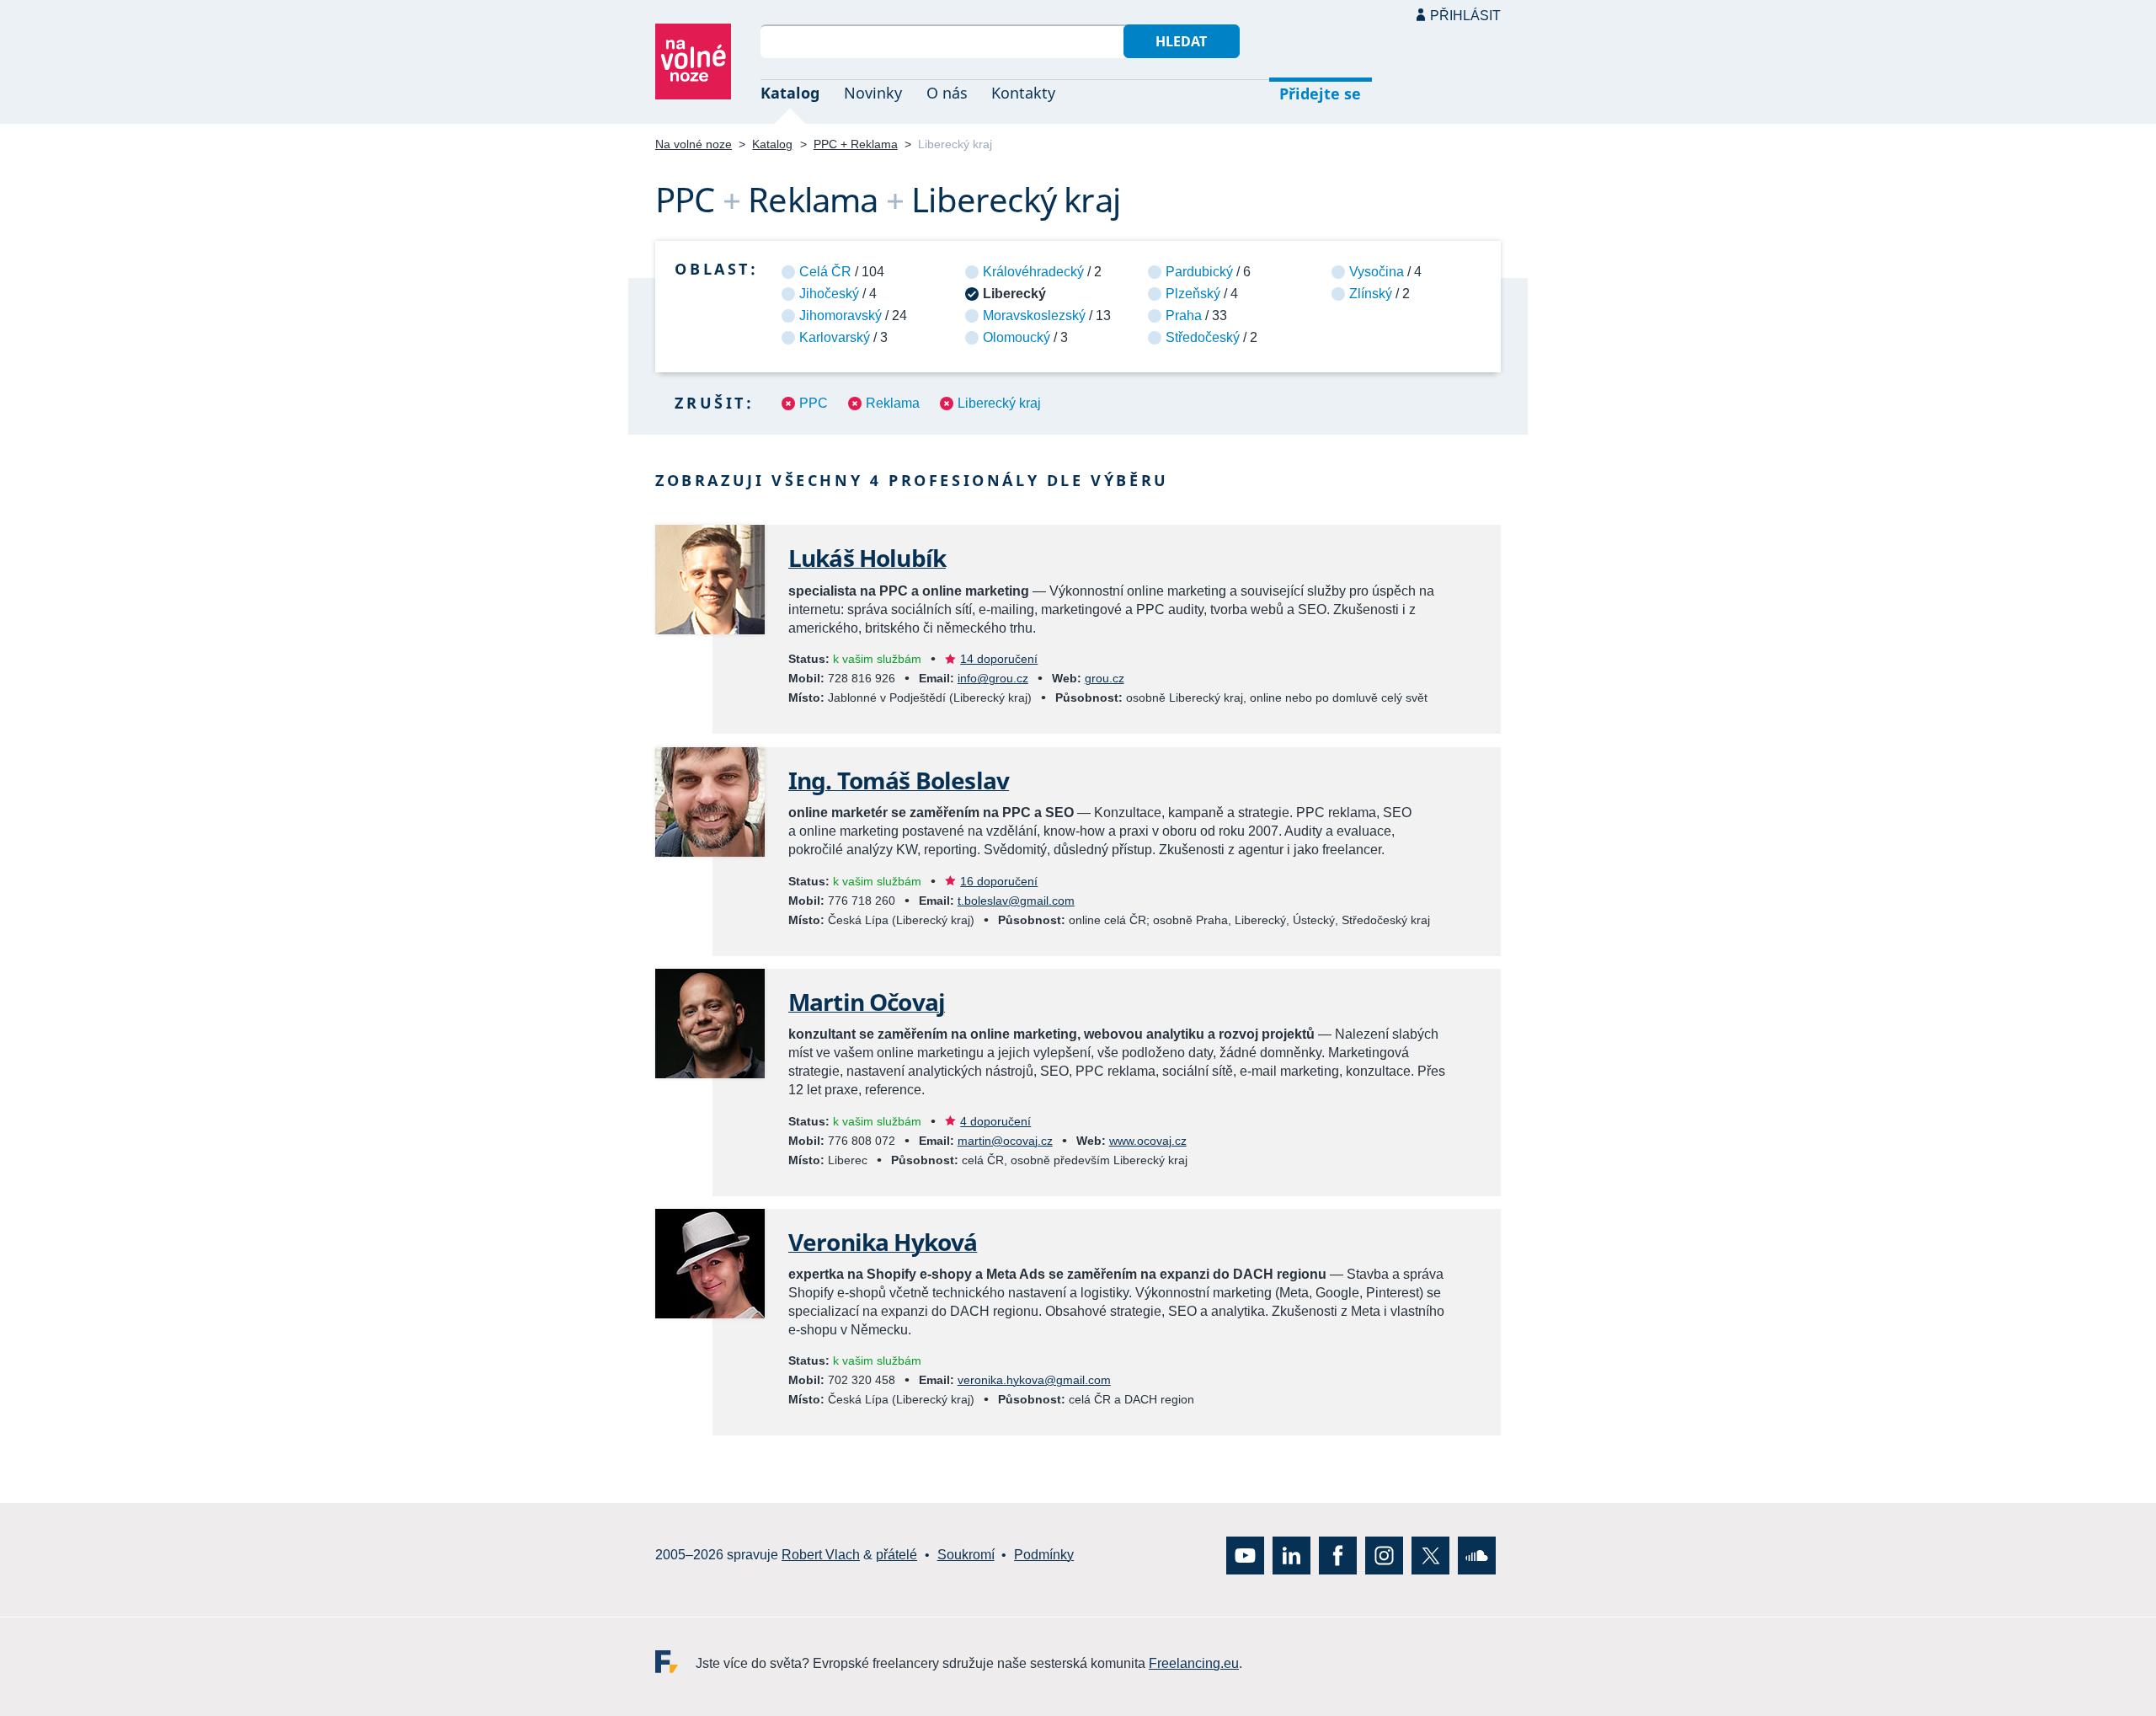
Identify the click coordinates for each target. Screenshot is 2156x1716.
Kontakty (1023, 93)
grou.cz (1105, 678)
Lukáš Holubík (867, 558)
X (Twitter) (1430, 1555)
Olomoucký (1017, 337)
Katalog (790, 93)
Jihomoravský (841, 315)
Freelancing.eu (675, 1661)
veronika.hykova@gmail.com (1034, 1380)
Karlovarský (835, 337)
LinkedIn (1291, 1555)
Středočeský (1203, 337)
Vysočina (1377, 272)
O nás (947, 93)
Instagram (1384, 1555)
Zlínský (1371, 294)
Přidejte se (1320, 94)
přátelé (897, 1555)
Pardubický (1199, 272)
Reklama (893, 403)
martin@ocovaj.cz (1005, 1141)
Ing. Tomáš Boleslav (899, 780)
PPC (814, 403)
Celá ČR (825, 272)
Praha (1184, 315)
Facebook (1338, 1555)
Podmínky (1044, 1555)
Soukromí (966, 1555)
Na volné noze (694, 144)
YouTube (1245, 1555)
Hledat (1181, 41)
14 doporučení (999, 659)
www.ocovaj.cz (1148, 1141)
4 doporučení (995, 1121)
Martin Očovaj (867, 1002)
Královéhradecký (1033, 272)
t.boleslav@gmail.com (1016, 901)
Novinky (873, 93)
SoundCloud (1477, 1555)
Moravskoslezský (1034, 315)
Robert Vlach (821, 1555)
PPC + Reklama (856, 144)
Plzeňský (1193, 294)
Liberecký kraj (999, 403)
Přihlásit (1465, 16)
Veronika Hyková (883, 1242)
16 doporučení (999, 881)
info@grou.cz (993, 678)
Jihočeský (829, 294)
